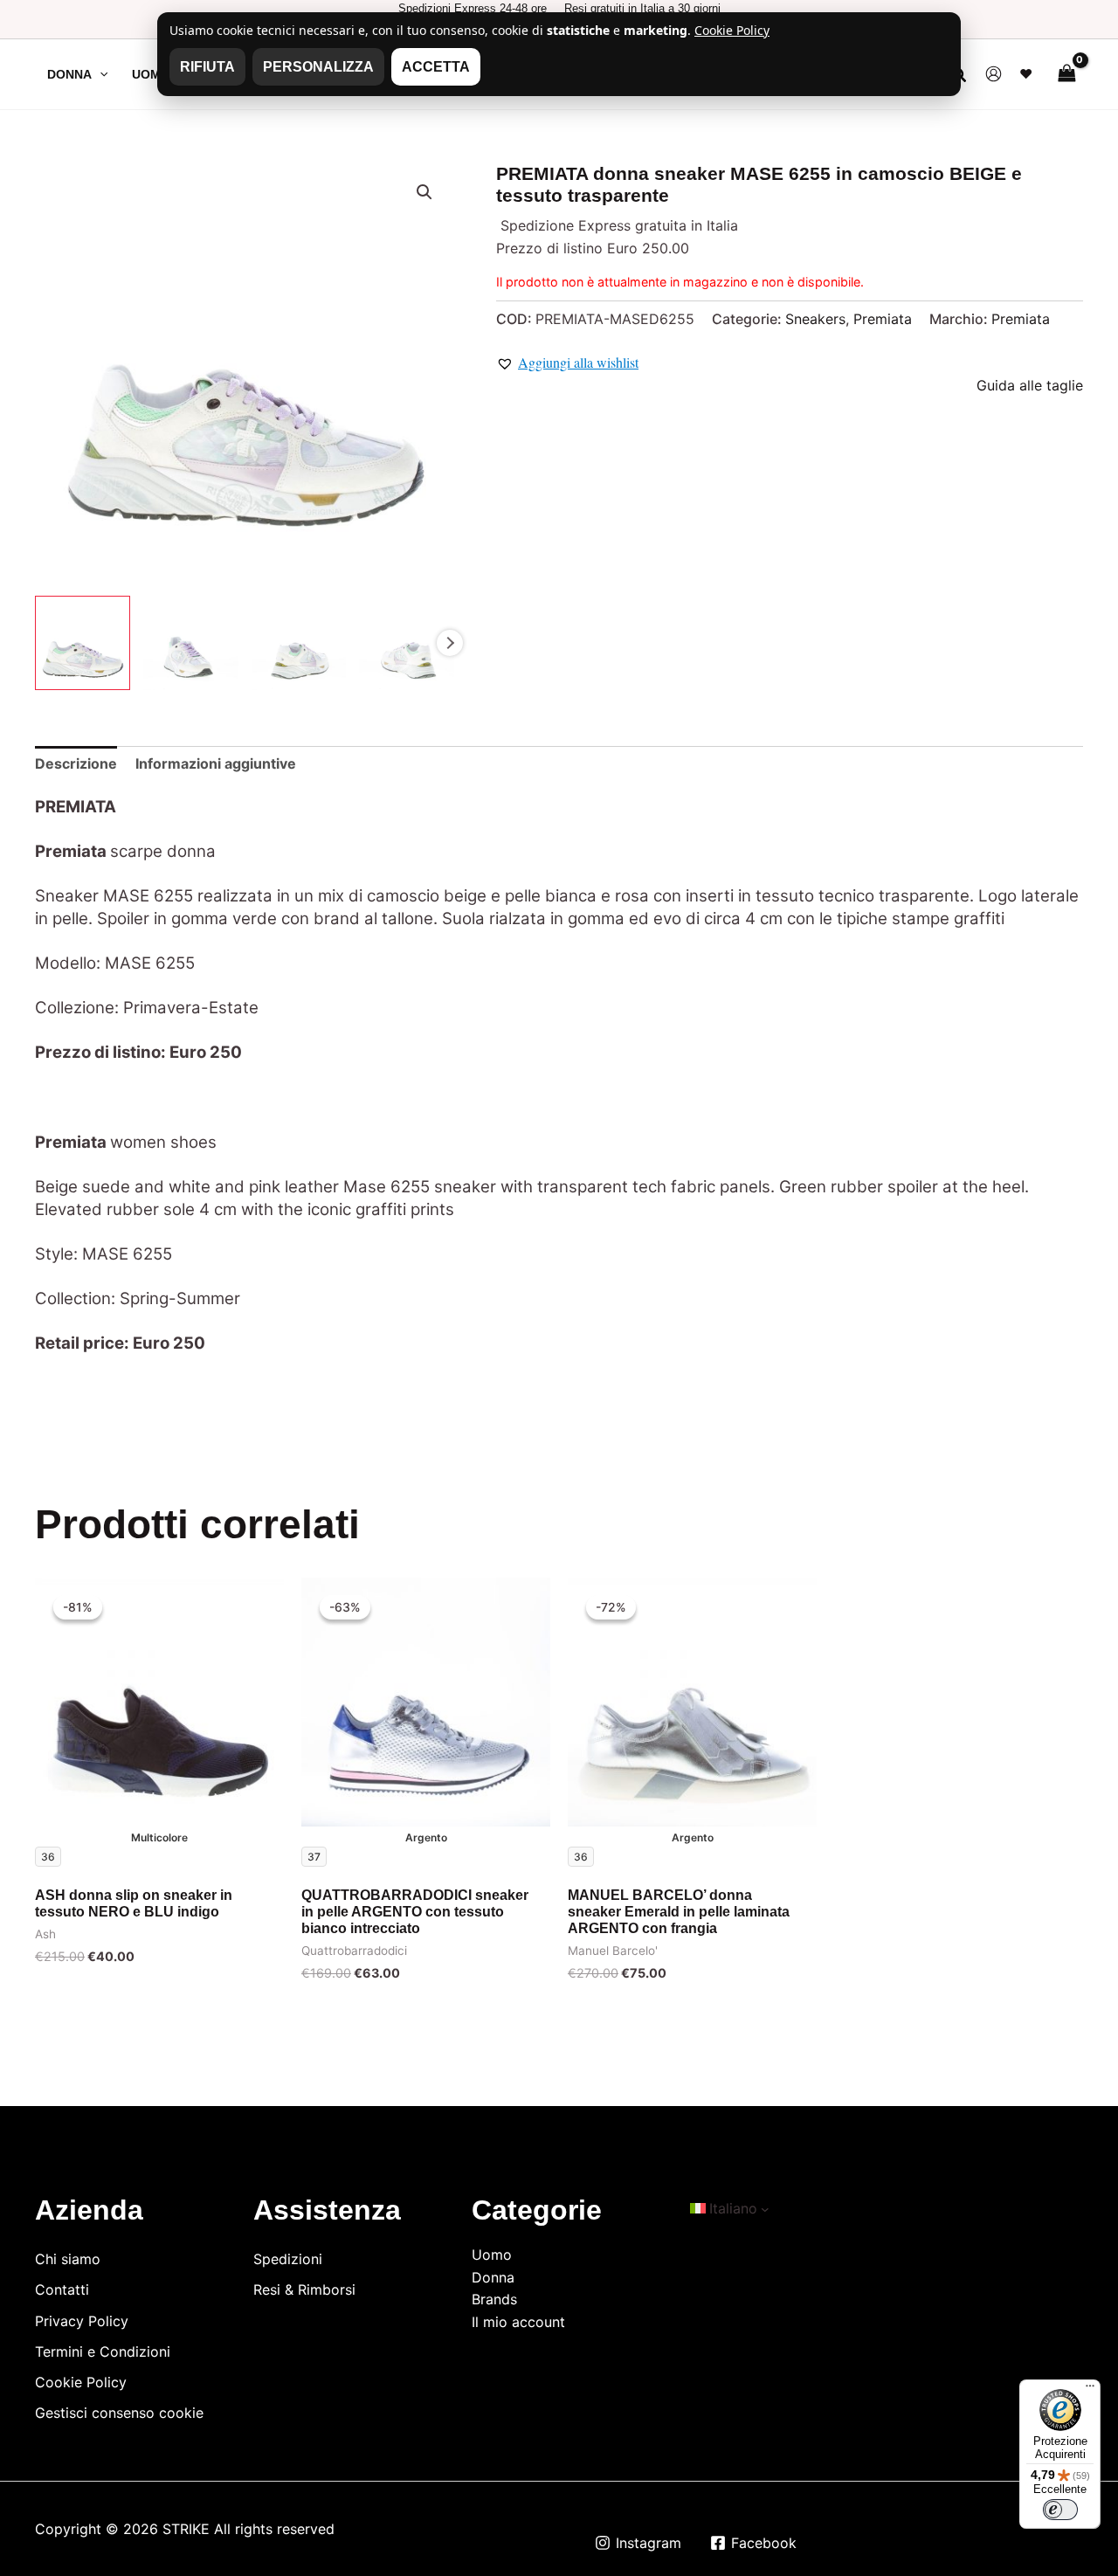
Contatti (62, 2289)
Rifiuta (207, 67)
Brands (494, 2299)
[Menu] (1090, 2390)
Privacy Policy (82, 2321)
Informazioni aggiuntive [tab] (216, 763)
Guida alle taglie (1030, 385)
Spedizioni (288, 2259)
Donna (493, 2277)
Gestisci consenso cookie (119, 2413)
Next (450, 643)
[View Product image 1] (83, 643)
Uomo (492, 2255)
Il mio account (518, 2322)
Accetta (436, 67)
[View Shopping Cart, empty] (1066, 74)
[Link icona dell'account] (994, 74)
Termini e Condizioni (103, 2352)
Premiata (883, 319)
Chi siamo (68, 2259)
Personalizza (318, 67)
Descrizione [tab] (76, 763)
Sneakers (815, 319)
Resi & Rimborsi (304, 2289)
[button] (100, 74)
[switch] (1060, 2510)
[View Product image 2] (191, 643)
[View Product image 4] (407, 643)
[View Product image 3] (299, 643)
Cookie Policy (81, 2382)
